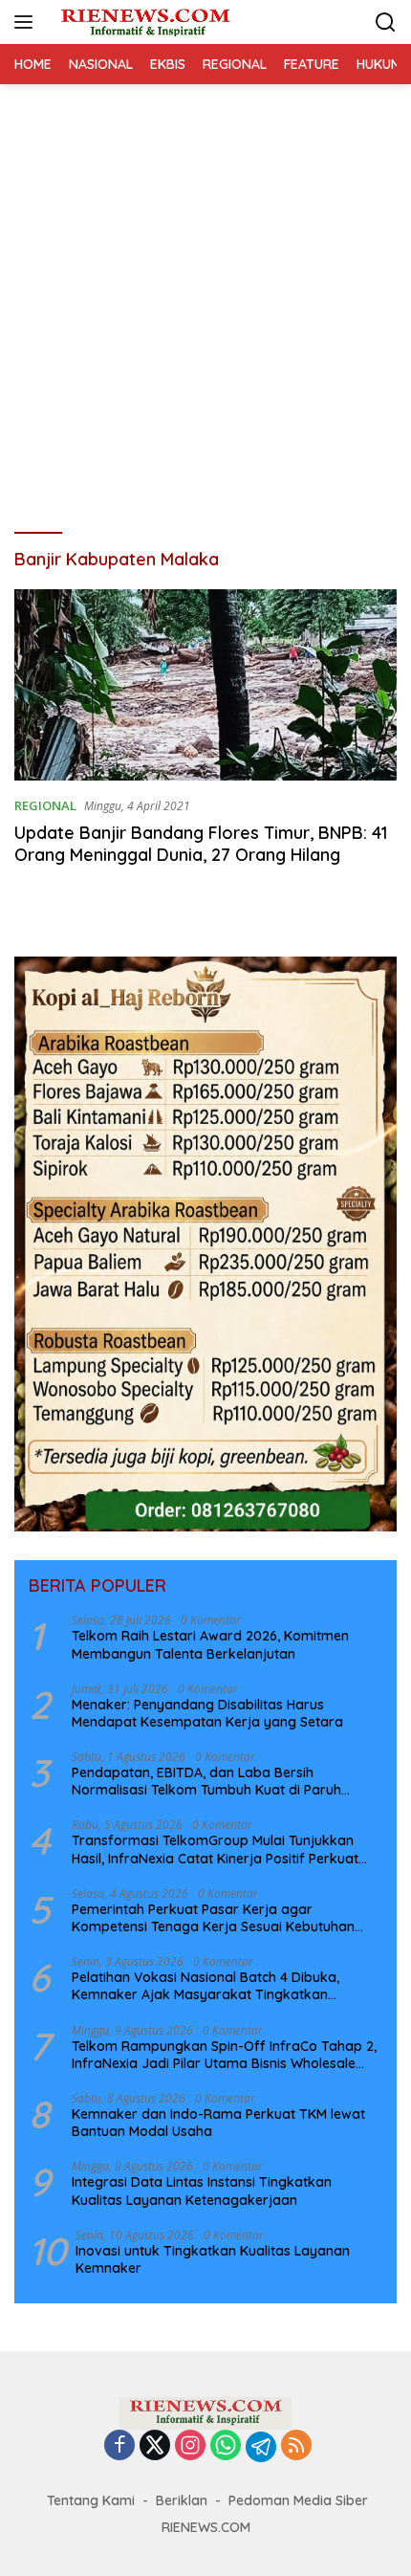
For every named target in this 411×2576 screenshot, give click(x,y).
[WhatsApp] (226, 2446)
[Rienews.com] (143, 22)
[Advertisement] (205, 299)
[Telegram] (261, 2447)
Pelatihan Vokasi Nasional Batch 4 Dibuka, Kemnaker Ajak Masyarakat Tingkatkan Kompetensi (205, 1986)
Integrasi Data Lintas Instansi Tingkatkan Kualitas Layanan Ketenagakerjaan (202, 2191)
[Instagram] (190, 2446)
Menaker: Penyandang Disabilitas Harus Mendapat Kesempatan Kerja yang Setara (207, 1713)
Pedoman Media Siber (298, 2500)
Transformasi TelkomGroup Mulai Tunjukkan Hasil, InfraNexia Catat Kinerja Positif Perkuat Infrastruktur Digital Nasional (215, 1849)
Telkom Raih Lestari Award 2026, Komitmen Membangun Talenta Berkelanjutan (210, 1644)
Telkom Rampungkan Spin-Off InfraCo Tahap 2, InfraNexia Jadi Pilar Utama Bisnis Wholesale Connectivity (224, 2055)
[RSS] (296, 2446)
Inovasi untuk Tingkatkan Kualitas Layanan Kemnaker (213, 2259)
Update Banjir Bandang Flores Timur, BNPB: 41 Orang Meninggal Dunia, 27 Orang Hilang (201, 844)
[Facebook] (119, 2446)
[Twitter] (155, 2446)
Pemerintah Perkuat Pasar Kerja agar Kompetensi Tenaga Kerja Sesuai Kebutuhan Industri (213, 1918)
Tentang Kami (91, 2500)
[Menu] (27, 22)
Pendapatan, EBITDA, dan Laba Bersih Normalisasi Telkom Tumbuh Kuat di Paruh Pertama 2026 (206, 1781)
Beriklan (182, 2500)
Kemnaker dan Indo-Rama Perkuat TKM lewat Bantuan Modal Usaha (218, 2123)
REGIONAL (45, 805)
